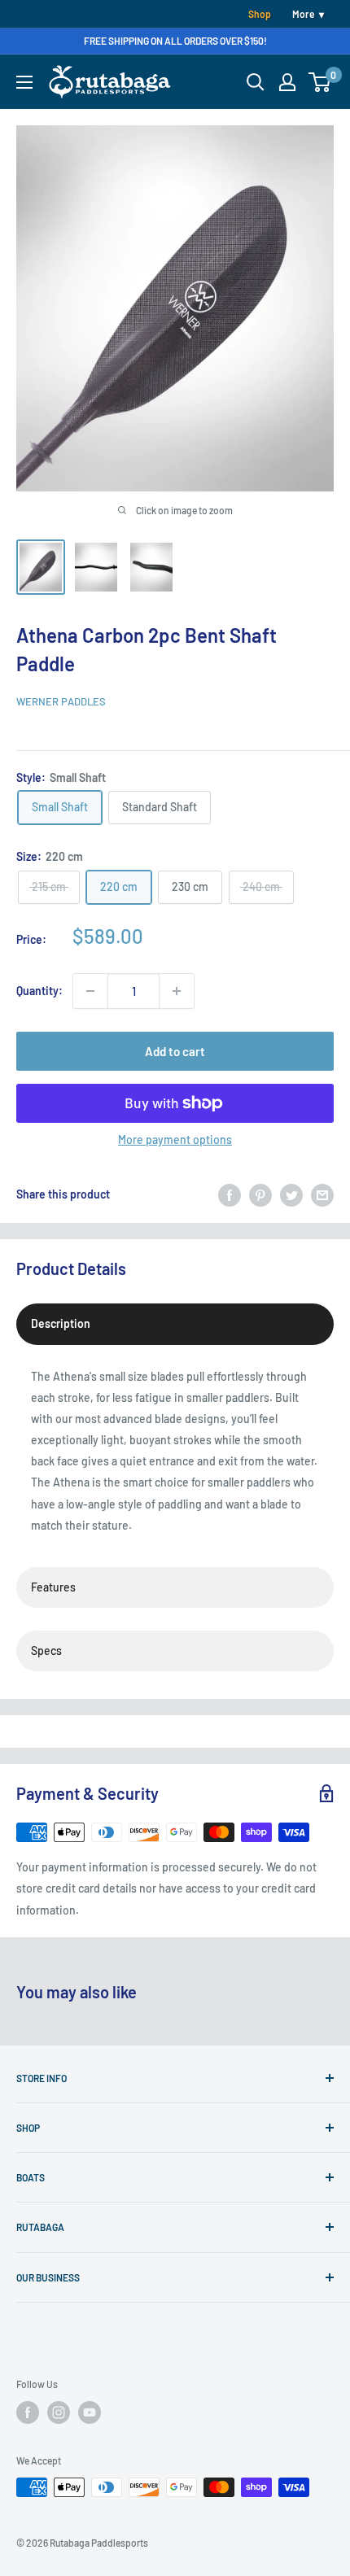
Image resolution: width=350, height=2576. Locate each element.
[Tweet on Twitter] (291, 1194)
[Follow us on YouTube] (90, 2412)
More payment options (175, 1140)
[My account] (287, 82)
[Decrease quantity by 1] (90, 991)
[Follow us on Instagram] (59, 2412)
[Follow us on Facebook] (28, 2412)
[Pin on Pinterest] (260, 1194)
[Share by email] (322, 1194)
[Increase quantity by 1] (177, 991)
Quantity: (39, 991)
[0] (320, 82)
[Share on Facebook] (230, 1194)
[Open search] (256, 82)
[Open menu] (24, 82)
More (303, 14)
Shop (260, 14)
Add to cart (175, 1051)
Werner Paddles (61, 701)
